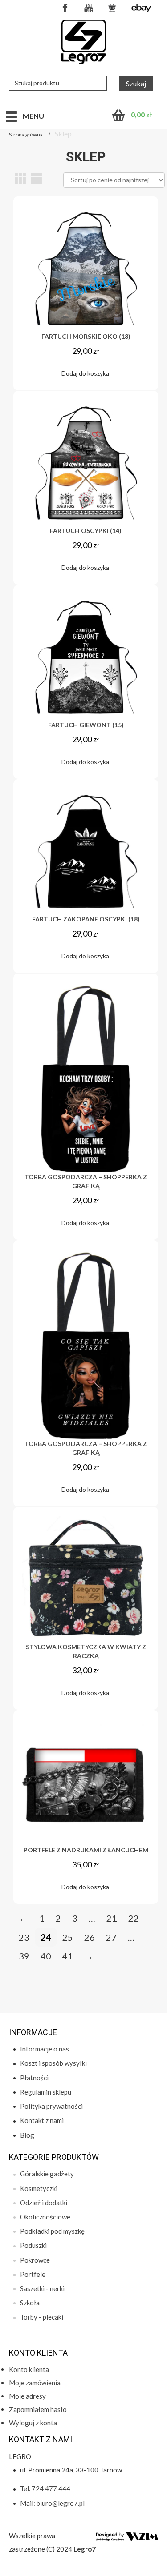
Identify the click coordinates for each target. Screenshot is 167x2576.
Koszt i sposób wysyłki (53, 2063)
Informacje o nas (45, 2049)
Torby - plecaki (42, 2317)
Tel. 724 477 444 (45, 2488)
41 (68, 1956)
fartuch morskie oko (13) (86, 336)
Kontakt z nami (42, 2120)
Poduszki (33, 2245)
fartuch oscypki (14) (86, 531)
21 (112, 1918)
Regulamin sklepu (46, 2092)
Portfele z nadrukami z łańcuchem (86, 1850)
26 (90, 1937)
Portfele (33, 2274)
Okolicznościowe (45, 2217)
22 (134, 1918)
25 (68, 1937)
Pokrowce (35, 2260)
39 (24, 1956)
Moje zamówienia (35, 2383)
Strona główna (26, 134)
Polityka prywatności (51, 2106)
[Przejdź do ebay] (141, 7)
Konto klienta (29, 2369)
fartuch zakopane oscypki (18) (86, 919)
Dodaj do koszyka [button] (85, 373)
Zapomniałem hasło (38, 2409)
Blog (27, 2135)
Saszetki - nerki (42, 2288)
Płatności (34, 2078)
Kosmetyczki (39, 2188)
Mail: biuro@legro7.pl (52, 2503)
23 (24, 1937)
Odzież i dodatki (44, 2203)
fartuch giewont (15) (86, 725)
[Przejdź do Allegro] (112, 7)
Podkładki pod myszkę (52, 2231)
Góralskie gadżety (47, 2174)
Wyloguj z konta (33, 2423)
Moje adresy (27, 2396)
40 (46, 1956)
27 (111, 1937)
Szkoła (30, 2303)
